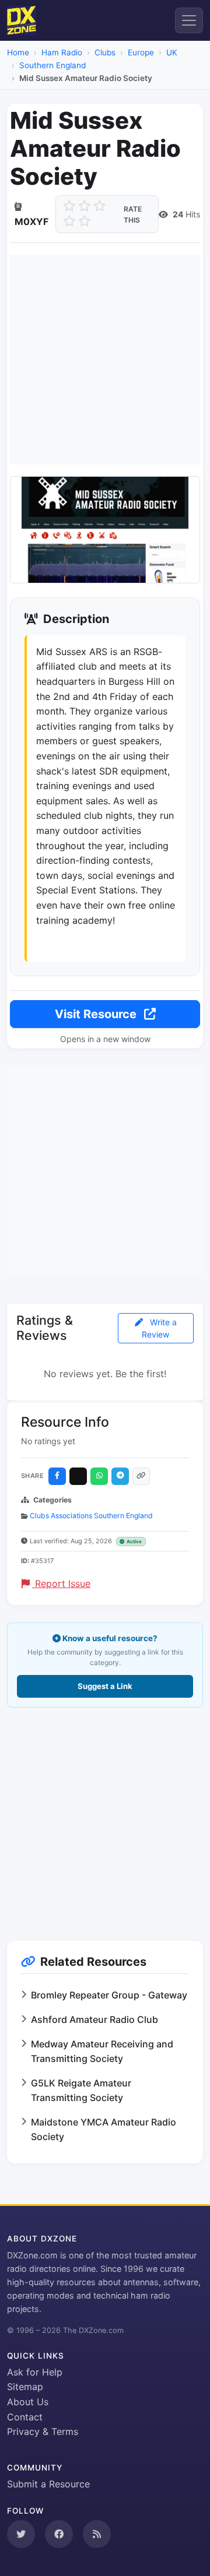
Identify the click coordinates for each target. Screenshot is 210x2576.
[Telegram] (120, 1476)
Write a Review (159, 1328)
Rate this (133, 214)
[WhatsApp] (99, 1476)
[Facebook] (57, 1476)
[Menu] (189, 20)
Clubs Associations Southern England (91, 1516)
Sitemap (25, 2387)
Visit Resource (97, 1014)
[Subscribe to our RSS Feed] (97, 2534)
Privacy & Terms (43, 2431)
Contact (25, 2417)
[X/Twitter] (78, 1476)
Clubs (105, 52)
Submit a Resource (48, 2484)
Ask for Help (35, 2372)
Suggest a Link (105, 1686)
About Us (28, 2402)
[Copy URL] (141, 1476)
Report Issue (61, 1583)
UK (172, 52)
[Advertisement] (105, 360)
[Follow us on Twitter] (21, 2534)
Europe (141, 52)
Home (18, 52)
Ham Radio (62, 52)
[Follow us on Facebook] (59, 2534)
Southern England (52, 65)
